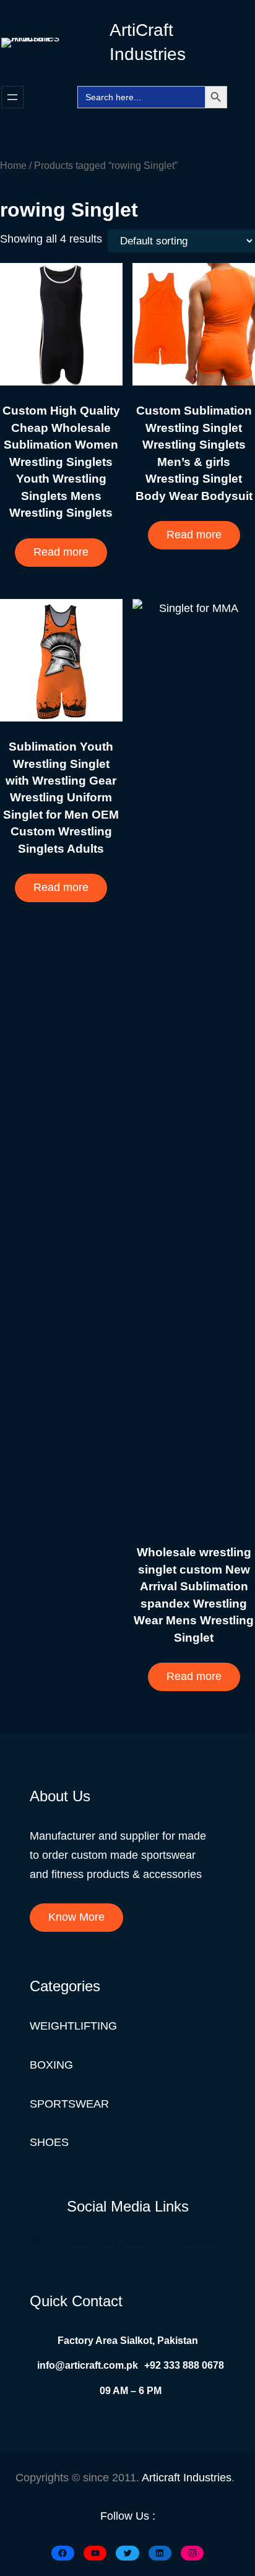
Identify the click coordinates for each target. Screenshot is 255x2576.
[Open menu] (12, 97)
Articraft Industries (187, 2478)
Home (13, 165)
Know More (76, 1917)
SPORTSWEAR (69, 2104)
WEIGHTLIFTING (73, 2026)
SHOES (49, 2142)
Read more (61, 552)
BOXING (51, 2065)
